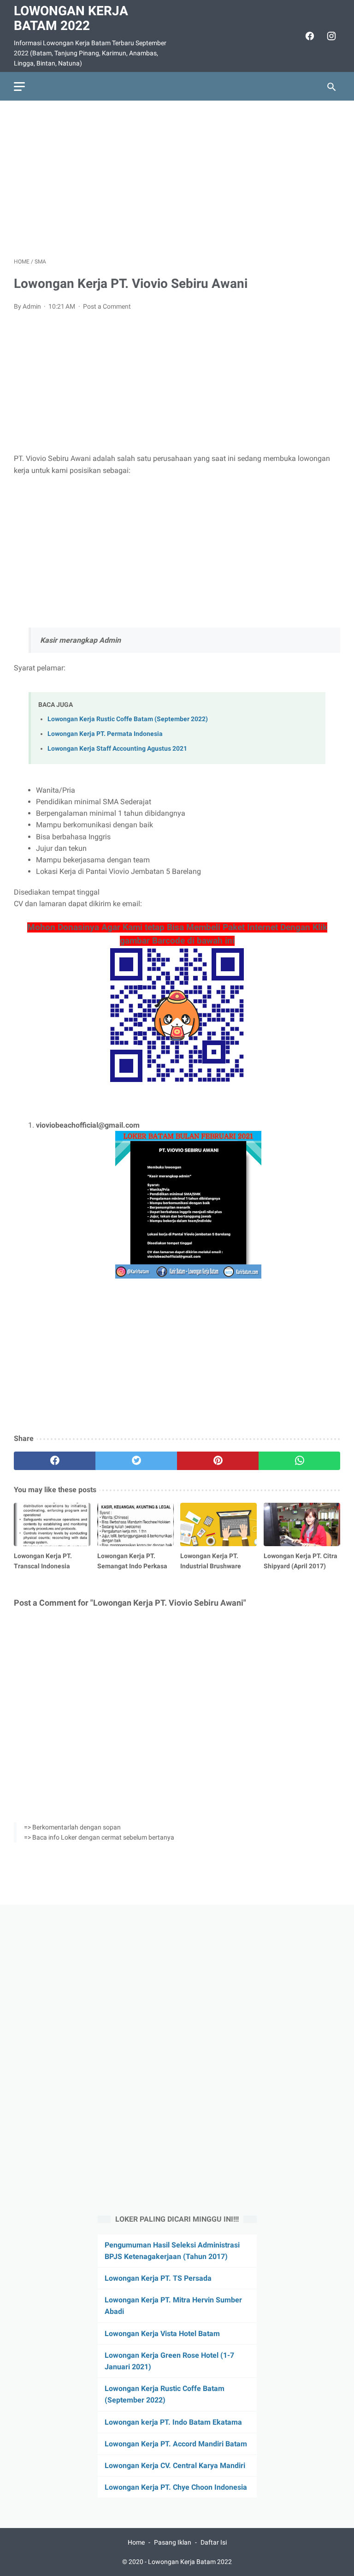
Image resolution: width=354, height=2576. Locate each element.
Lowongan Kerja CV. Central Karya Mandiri (175, 2465)
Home (136, 2542)
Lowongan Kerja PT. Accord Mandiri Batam (176, 2444)
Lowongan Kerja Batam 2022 (71, 18)
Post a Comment (107, 306)
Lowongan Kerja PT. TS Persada (158, 2278)
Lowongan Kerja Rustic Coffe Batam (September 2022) (128, 719)
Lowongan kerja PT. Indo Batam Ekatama (173, 2422)
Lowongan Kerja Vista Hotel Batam (162, 2334)
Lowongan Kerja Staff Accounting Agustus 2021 (117, 749)
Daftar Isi (214, 2542)
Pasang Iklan (173, 2542)
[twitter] (136, 1461)
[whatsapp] (299, 1461)
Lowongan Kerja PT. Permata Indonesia (105, 734)
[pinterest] (218, 1461)
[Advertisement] (177, 179)
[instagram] (330, 36)
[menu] (19, 87)
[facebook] (309, 36)
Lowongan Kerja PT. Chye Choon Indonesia (176, 2487)
